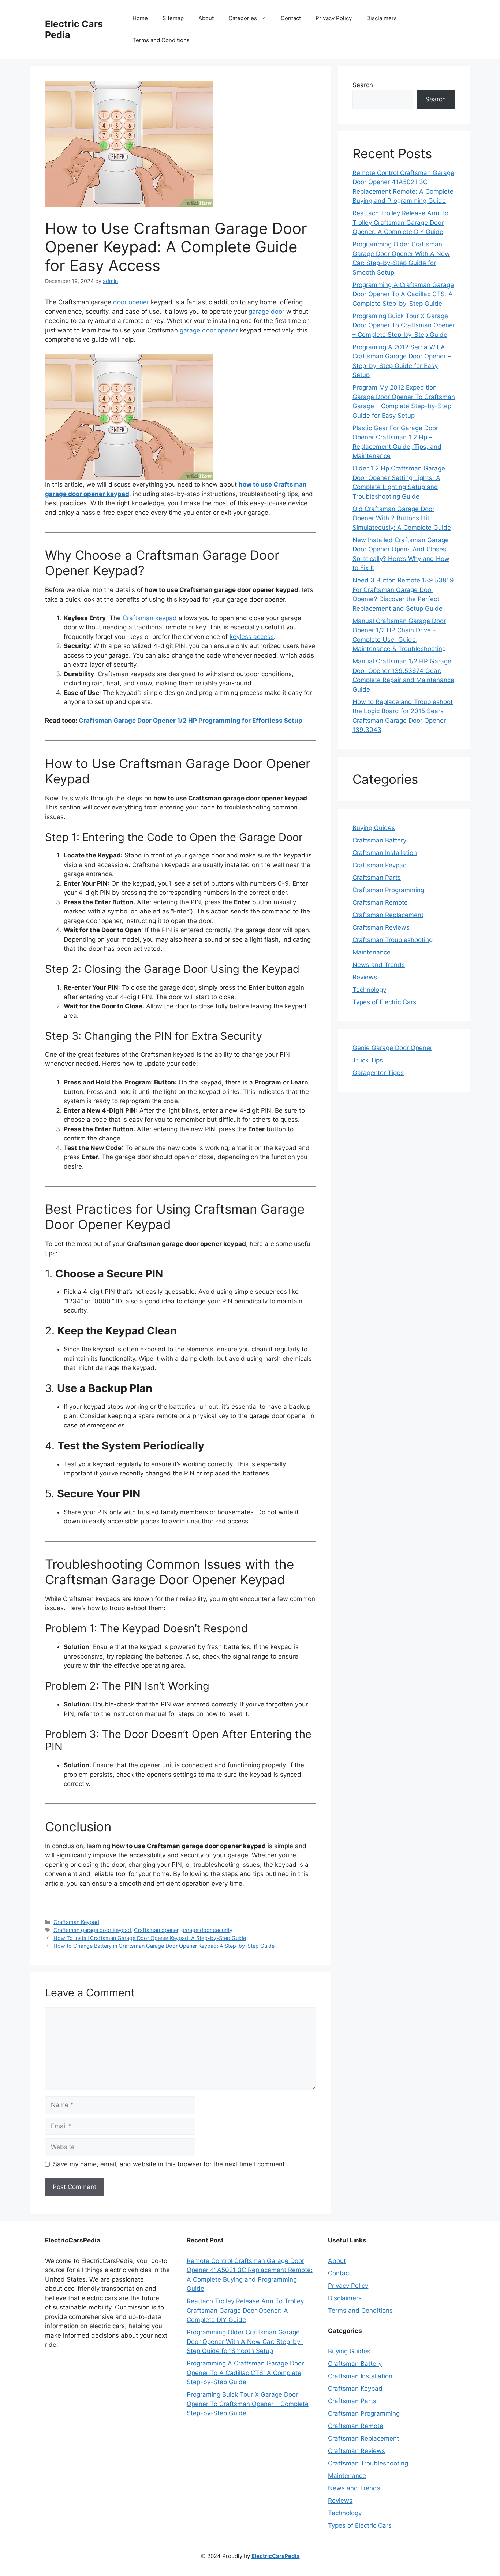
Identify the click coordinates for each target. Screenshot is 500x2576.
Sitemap (173, 18)
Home (140, 18)
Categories (243, 18)
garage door (266, 312)
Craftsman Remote (380, 902)
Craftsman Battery (379, 840)
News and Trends (379, 965)
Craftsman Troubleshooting (393, 940)
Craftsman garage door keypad (92, 1930)
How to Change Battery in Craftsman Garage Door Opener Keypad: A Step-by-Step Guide (164, 1946)
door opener (131, 302)
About (206, 18)
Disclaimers (382, 18)
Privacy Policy (334, 18)
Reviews (365, 977)
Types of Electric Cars (384, 1002)
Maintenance (372, 952)
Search (363, 85)
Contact (291, 18)
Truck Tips (368, 1060)
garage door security (207, 1930)
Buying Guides (374, 828)
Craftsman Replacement (388, 915)
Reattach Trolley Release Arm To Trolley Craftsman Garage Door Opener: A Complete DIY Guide (400, 222)
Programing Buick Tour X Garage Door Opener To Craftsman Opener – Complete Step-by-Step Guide (404, 325)
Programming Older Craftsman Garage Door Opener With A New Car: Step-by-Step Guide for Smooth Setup (245, 2342)
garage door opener (209, 330)
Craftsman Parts (377, 878)
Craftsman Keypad (76, 1922)
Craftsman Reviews (381, 927)
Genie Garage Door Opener (392, 1048)
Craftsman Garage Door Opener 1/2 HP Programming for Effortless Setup (191, 721)
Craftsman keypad (150, 618)
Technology (369, 990)
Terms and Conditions (161, 40)
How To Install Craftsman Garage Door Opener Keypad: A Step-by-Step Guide (150, 1938)
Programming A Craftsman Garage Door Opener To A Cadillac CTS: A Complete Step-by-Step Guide (403, 294)
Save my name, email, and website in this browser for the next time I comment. (170, 2164)
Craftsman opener (156, 1930)
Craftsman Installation (385, 853)
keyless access (252, 637)
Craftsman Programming (388, 890)
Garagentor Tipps (378, 1073)
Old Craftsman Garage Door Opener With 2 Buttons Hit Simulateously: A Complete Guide (402, 518)
